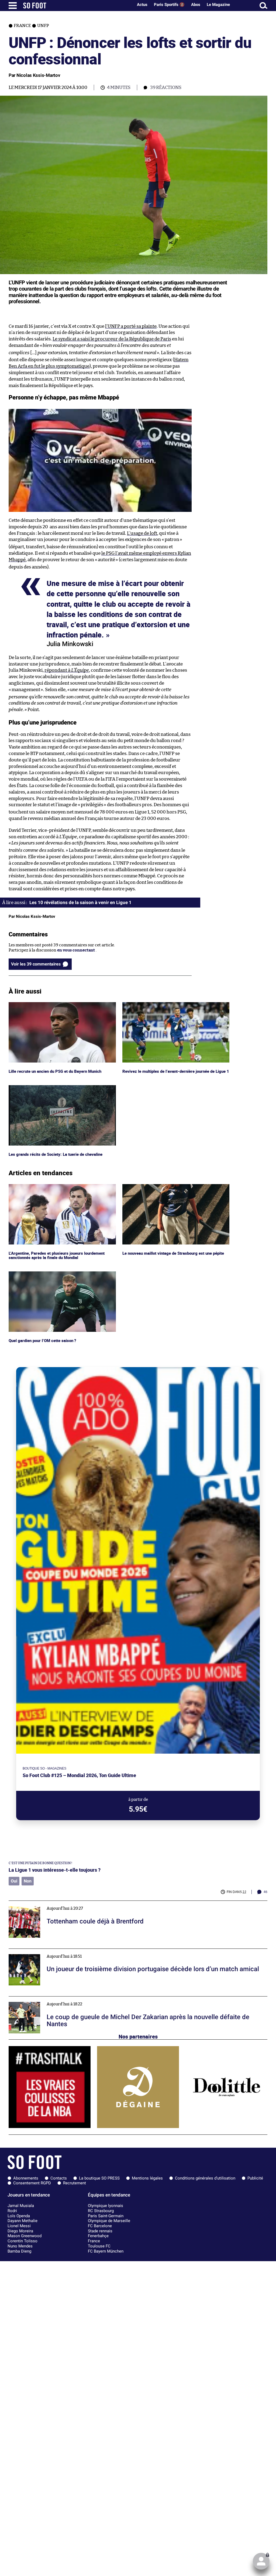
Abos (196, 5)
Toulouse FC (99, 2246)
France (94, 2241)
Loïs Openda (19, 2216)
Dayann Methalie (23, 2221)
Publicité (255, 2178)
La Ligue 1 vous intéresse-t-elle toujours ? (55, 1870)
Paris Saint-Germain (106, 2216)
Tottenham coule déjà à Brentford (40, 1903)
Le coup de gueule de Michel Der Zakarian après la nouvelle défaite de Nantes (81, 1999)
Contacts (59, 2178)
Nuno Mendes (20, 2246)
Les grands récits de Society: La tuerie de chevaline (56, 1087)
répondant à (67, 670)
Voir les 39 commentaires (36, 964)
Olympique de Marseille (109, 2221)
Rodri (12, 2211)
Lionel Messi (19, 2226)
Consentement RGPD (32, 2183)
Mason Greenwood (25, 2236)
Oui (14, 1881)
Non (28, 1881)
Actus (142, 5)
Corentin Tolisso (23, 2241)
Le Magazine (218, 5)
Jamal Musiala (21, 2206)
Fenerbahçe (98, 2236)
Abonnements (26, 2178)
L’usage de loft (142, 533)
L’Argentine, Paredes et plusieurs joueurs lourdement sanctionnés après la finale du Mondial (59, 1189)
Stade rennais (100, 2231)
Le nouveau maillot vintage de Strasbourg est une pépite (175, 1186)
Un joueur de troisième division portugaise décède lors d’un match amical (78, 1951)
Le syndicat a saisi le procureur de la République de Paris (112, 339)
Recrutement (75, 2183)
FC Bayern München (106, 2251)
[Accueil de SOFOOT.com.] (77, 6)
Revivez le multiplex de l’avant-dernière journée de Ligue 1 (176, 1007)
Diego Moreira (20, 2231)
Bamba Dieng (19, 2251)
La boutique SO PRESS (99, 2178)
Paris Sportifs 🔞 (169, 5)
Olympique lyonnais (106, 2206)
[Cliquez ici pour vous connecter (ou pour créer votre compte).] (261, 2561)
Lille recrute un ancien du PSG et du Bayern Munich (57, 1004)
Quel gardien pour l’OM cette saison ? (43, 1274)
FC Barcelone (100, 2226)
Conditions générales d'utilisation (205, 2178)
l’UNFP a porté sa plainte (131, 326)
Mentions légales (147, 2178)
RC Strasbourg (101, 2211)
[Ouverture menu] (13, 6)
